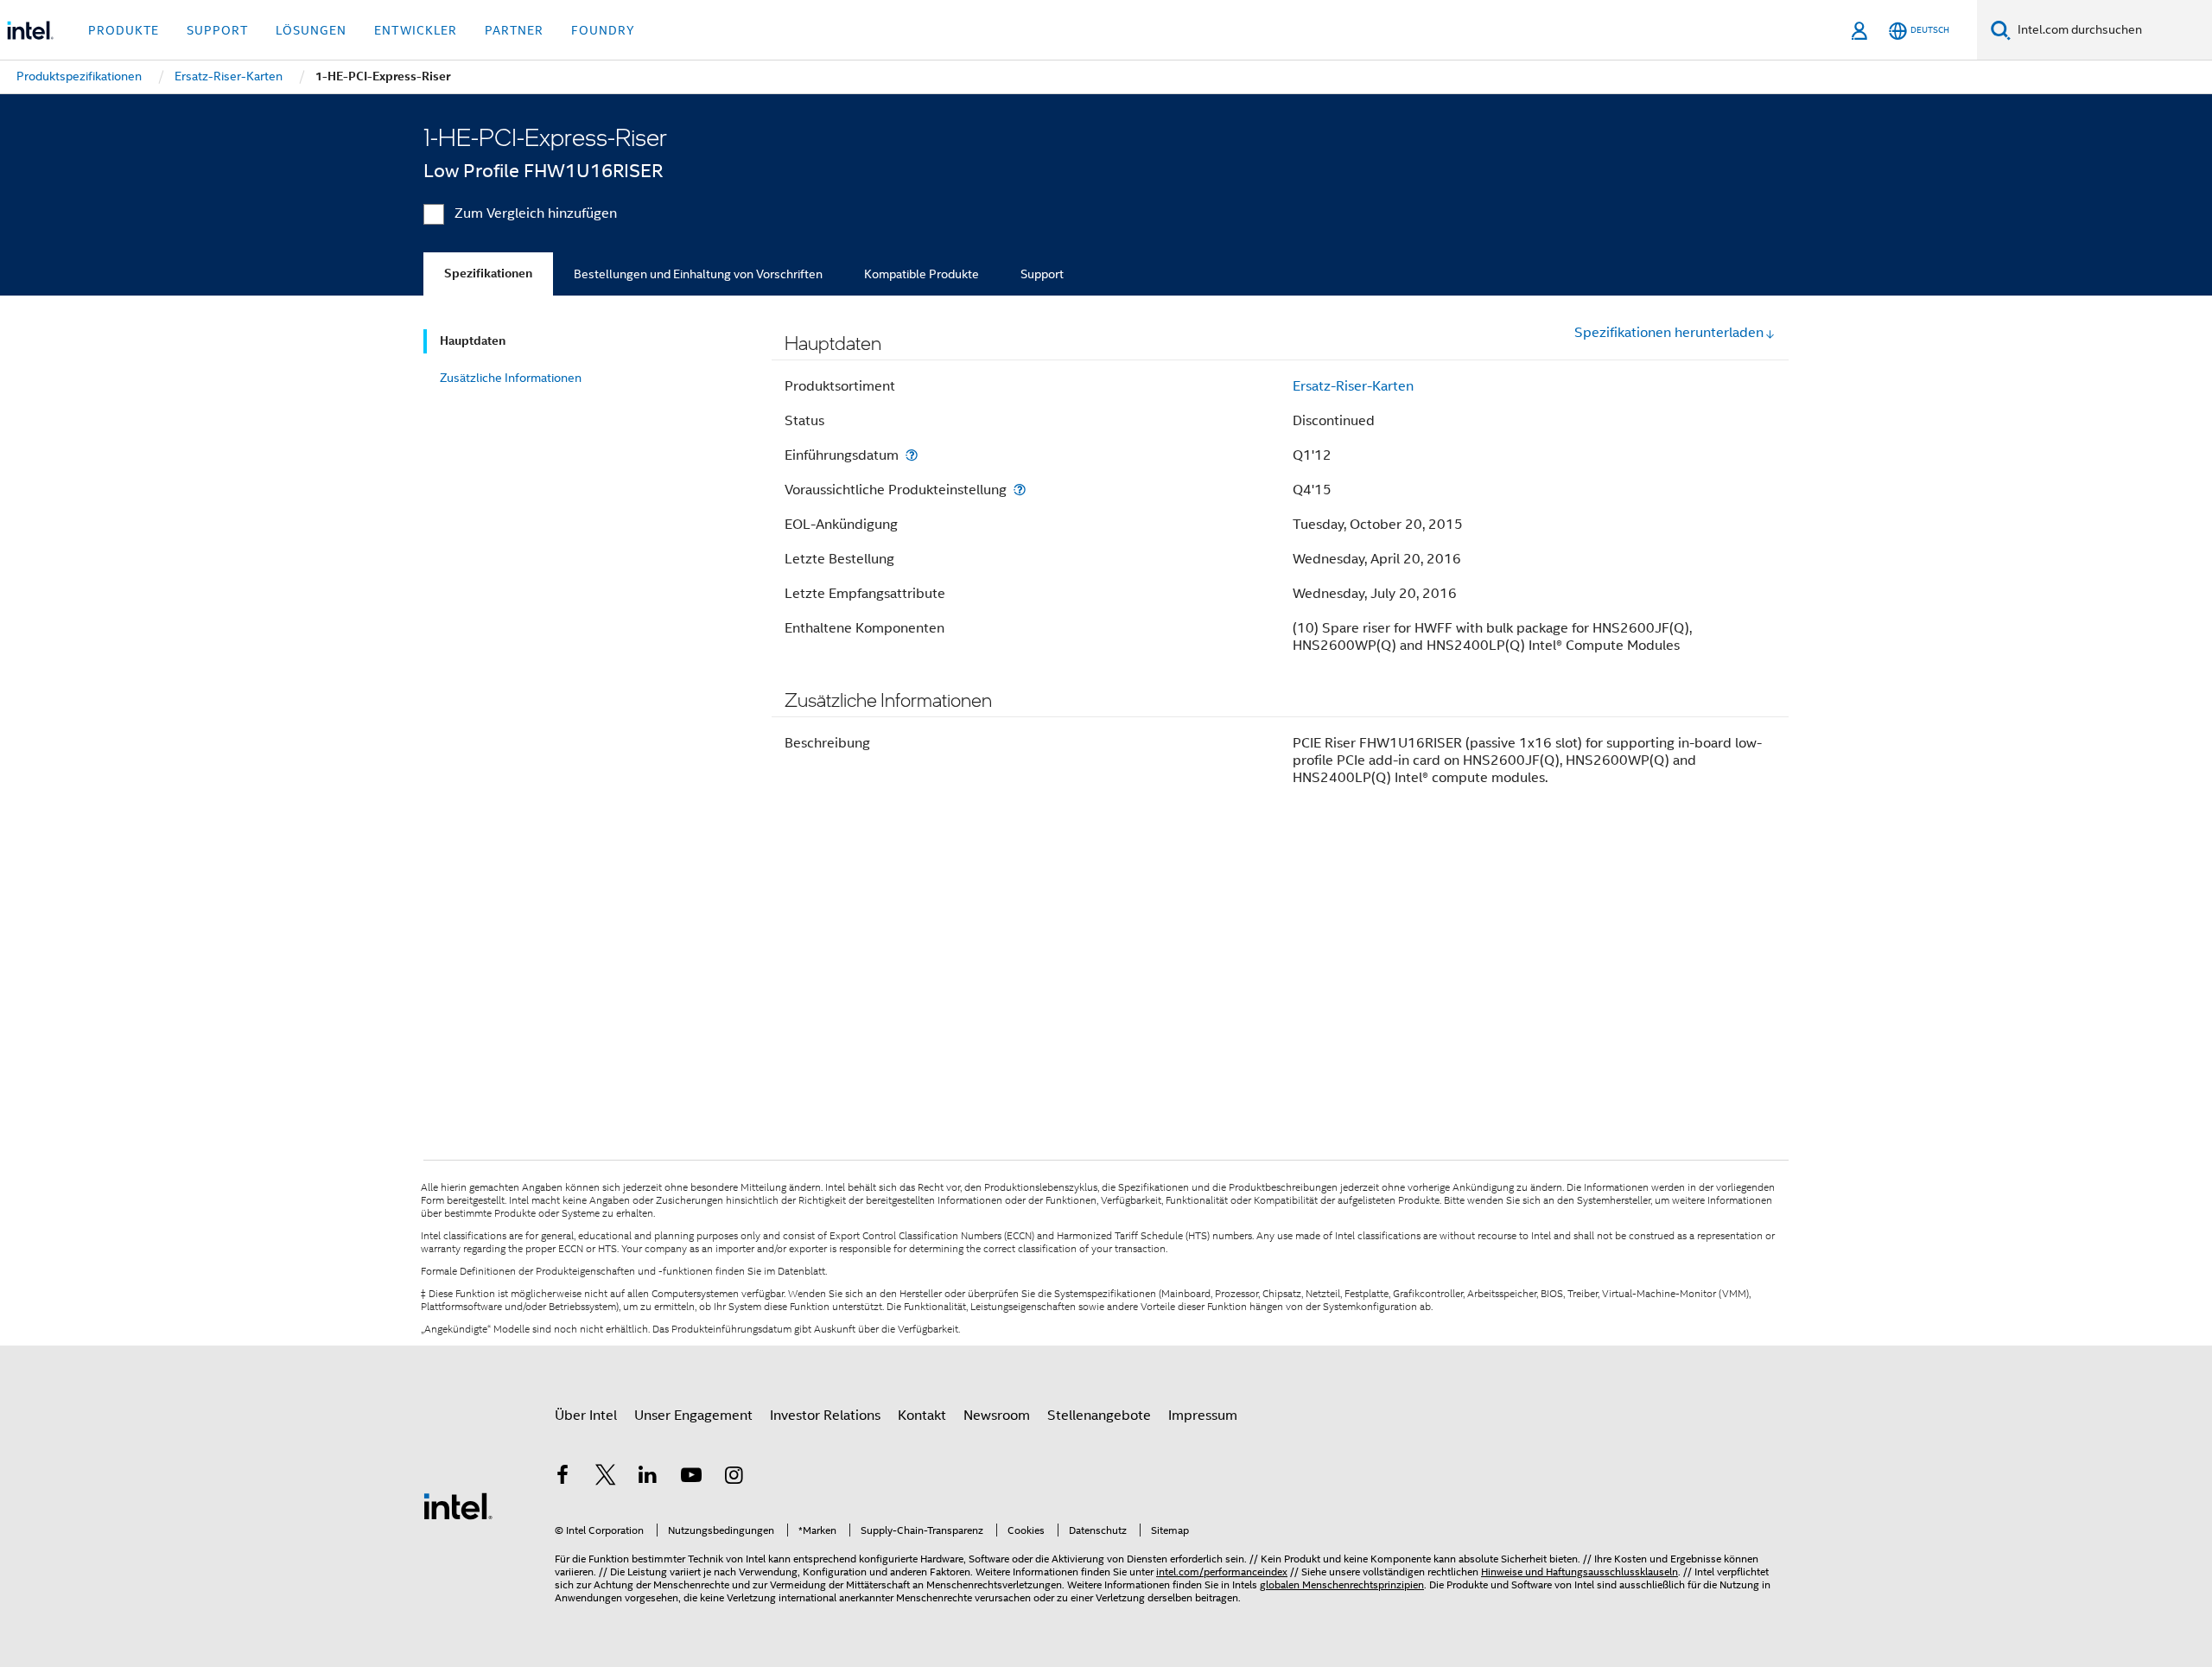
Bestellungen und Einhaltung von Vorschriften (698, 274)
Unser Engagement (693, 1416)
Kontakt (922, 1416)
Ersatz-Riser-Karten (1353, 386)
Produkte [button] (124, 30)
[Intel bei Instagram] (734, 1478)
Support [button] (217, 30)
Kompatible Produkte (922, 274)
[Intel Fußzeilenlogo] (458, 1505)
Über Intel (586, 1416)
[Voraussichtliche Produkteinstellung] (1020, 490)
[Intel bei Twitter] (606, 1478)
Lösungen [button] (311, 30)
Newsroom (997, 1416)
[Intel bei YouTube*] (691, 1478)
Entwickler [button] (416, 30)
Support (1042, 274)
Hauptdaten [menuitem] (473, 341)
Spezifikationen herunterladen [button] (1669, 333)
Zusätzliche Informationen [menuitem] (511, 378)
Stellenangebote (1099, 1416)
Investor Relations (825, 1416)
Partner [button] (514, 30)
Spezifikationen (488, 274)
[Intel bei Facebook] (563, 1478)
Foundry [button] (603, 30)
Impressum (1203, 1416)
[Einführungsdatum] (912, 455)
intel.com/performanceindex (1222, 1572)
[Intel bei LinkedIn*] (648, 1478)
